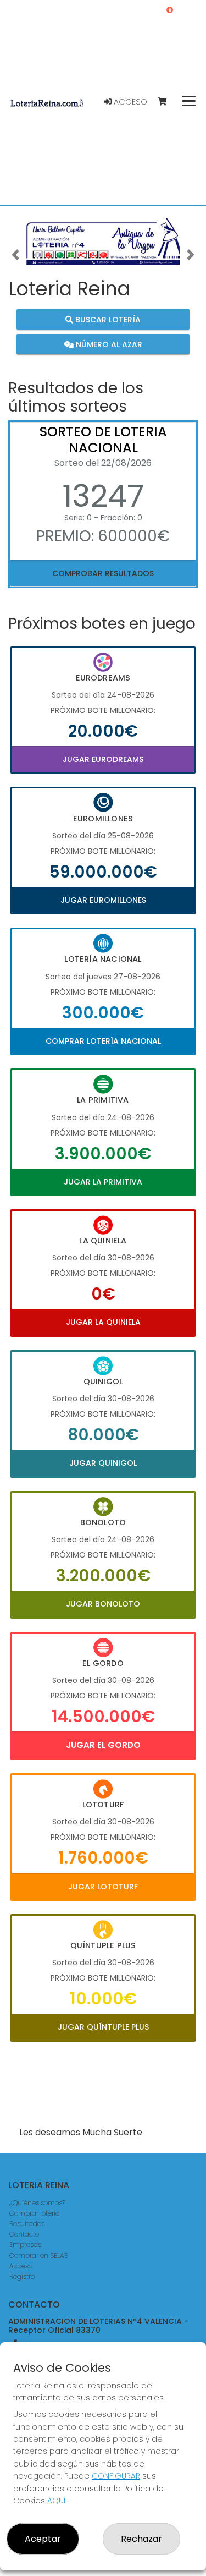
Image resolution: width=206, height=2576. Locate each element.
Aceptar (43, 2539)
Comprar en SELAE (38, 2256)
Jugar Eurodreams (103, 759)
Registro (22, 2276)
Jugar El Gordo (103, 1745)
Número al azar (108, 344)
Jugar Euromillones (103, 900)
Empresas (25, 2245)
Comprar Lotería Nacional (103, 1041)
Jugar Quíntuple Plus (103, 2027)
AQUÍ (56, 2501)
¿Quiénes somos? (37, 2203)
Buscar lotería (107, 319)
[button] (15, 255)
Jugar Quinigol (103, 1463)
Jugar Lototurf (103, 1887)
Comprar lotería (35, 2213)
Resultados (27, 2224)
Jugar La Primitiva (103, 1182)
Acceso (129, 102)
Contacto (24, 2234)
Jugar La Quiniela (103, 1322)
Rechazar (141, 2539)
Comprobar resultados (103, 573)
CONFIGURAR (116, 2476)
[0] (167, 102)
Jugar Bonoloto (103, 1604)
